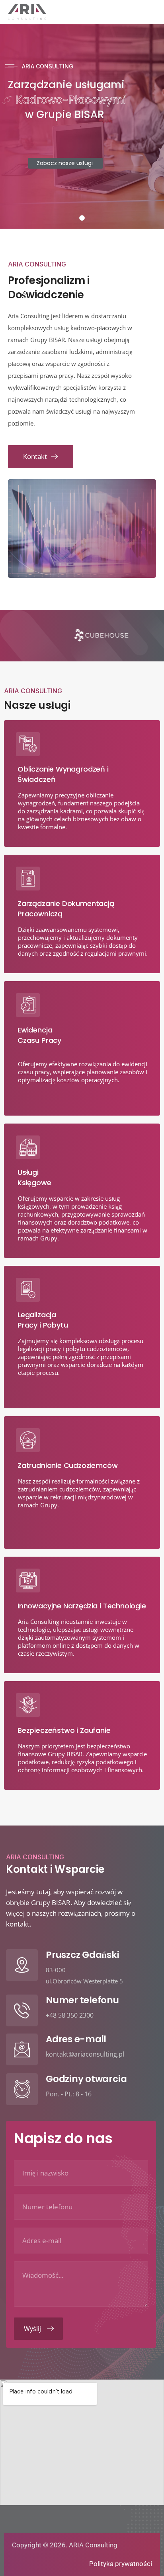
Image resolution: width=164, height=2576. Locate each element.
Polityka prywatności (121, 2564)
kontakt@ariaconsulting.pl (85, 2054)
